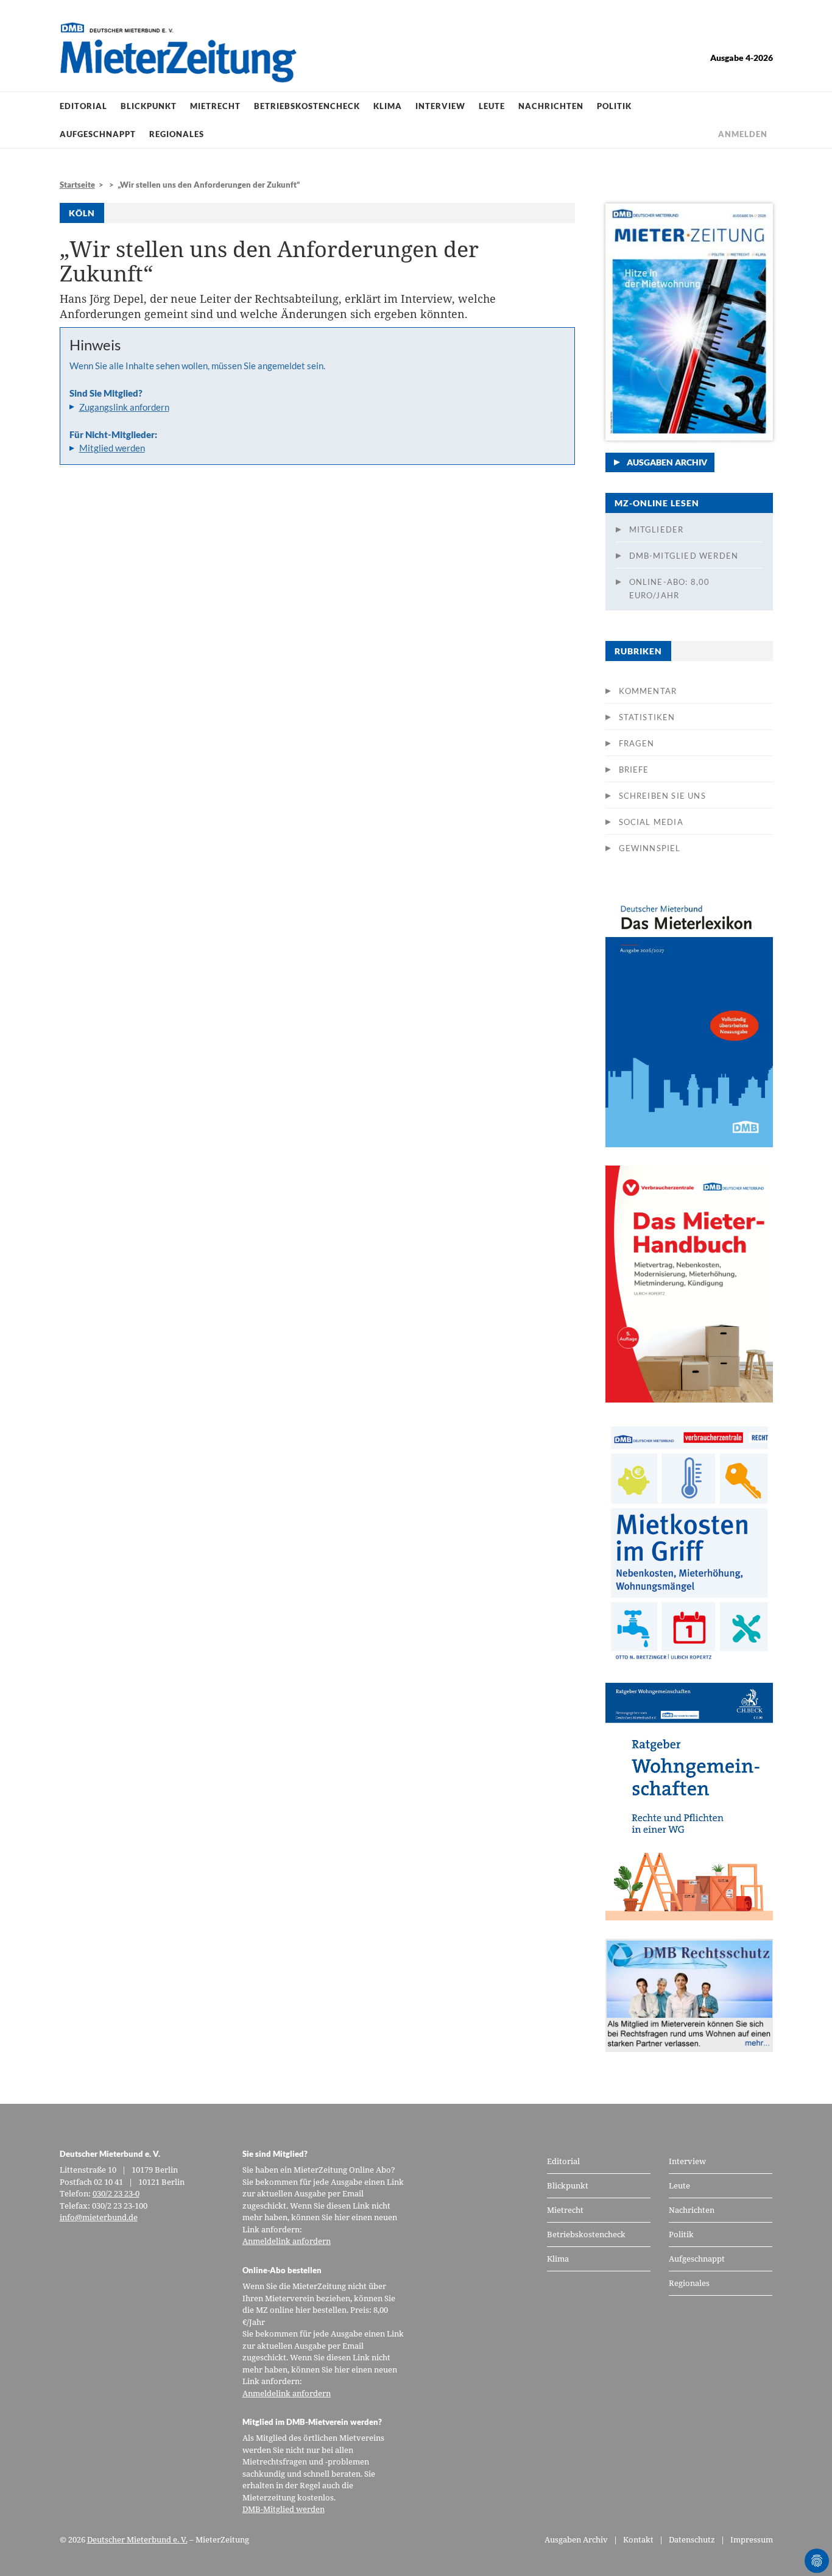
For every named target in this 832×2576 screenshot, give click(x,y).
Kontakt (638, 2539)
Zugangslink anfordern (124, 407)
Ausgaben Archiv (667, 462)
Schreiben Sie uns (662, 796)
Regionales (177, 134)
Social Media (651, 822)
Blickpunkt (149, 106)
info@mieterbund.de (99, 2217)
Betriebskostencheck (307, 106)
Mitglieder (657, 529)
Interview (440, 106)
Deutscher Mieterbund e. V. (137, 2539)
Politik (614, 106)
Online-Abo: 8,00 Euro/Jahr (670, 589)
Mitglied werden (112, 448)
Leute (492, 106)
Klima (388, 106)
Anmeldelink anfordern (287, 2241)
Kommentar (648, 691)
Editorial (83, 106)
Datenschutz (692, 2539)
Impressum (752, 2539)
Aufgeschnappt (98, 134)
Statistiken (647, 717)
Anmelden (743, 134)
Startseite (77, 185)
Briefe (634, 770)
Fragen (637, 743)
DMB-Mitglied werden (684, 556)
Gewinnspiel (650, 848)
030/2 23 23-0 (116, 2193)
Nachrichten (551, 106)
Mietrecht (215, 106)
